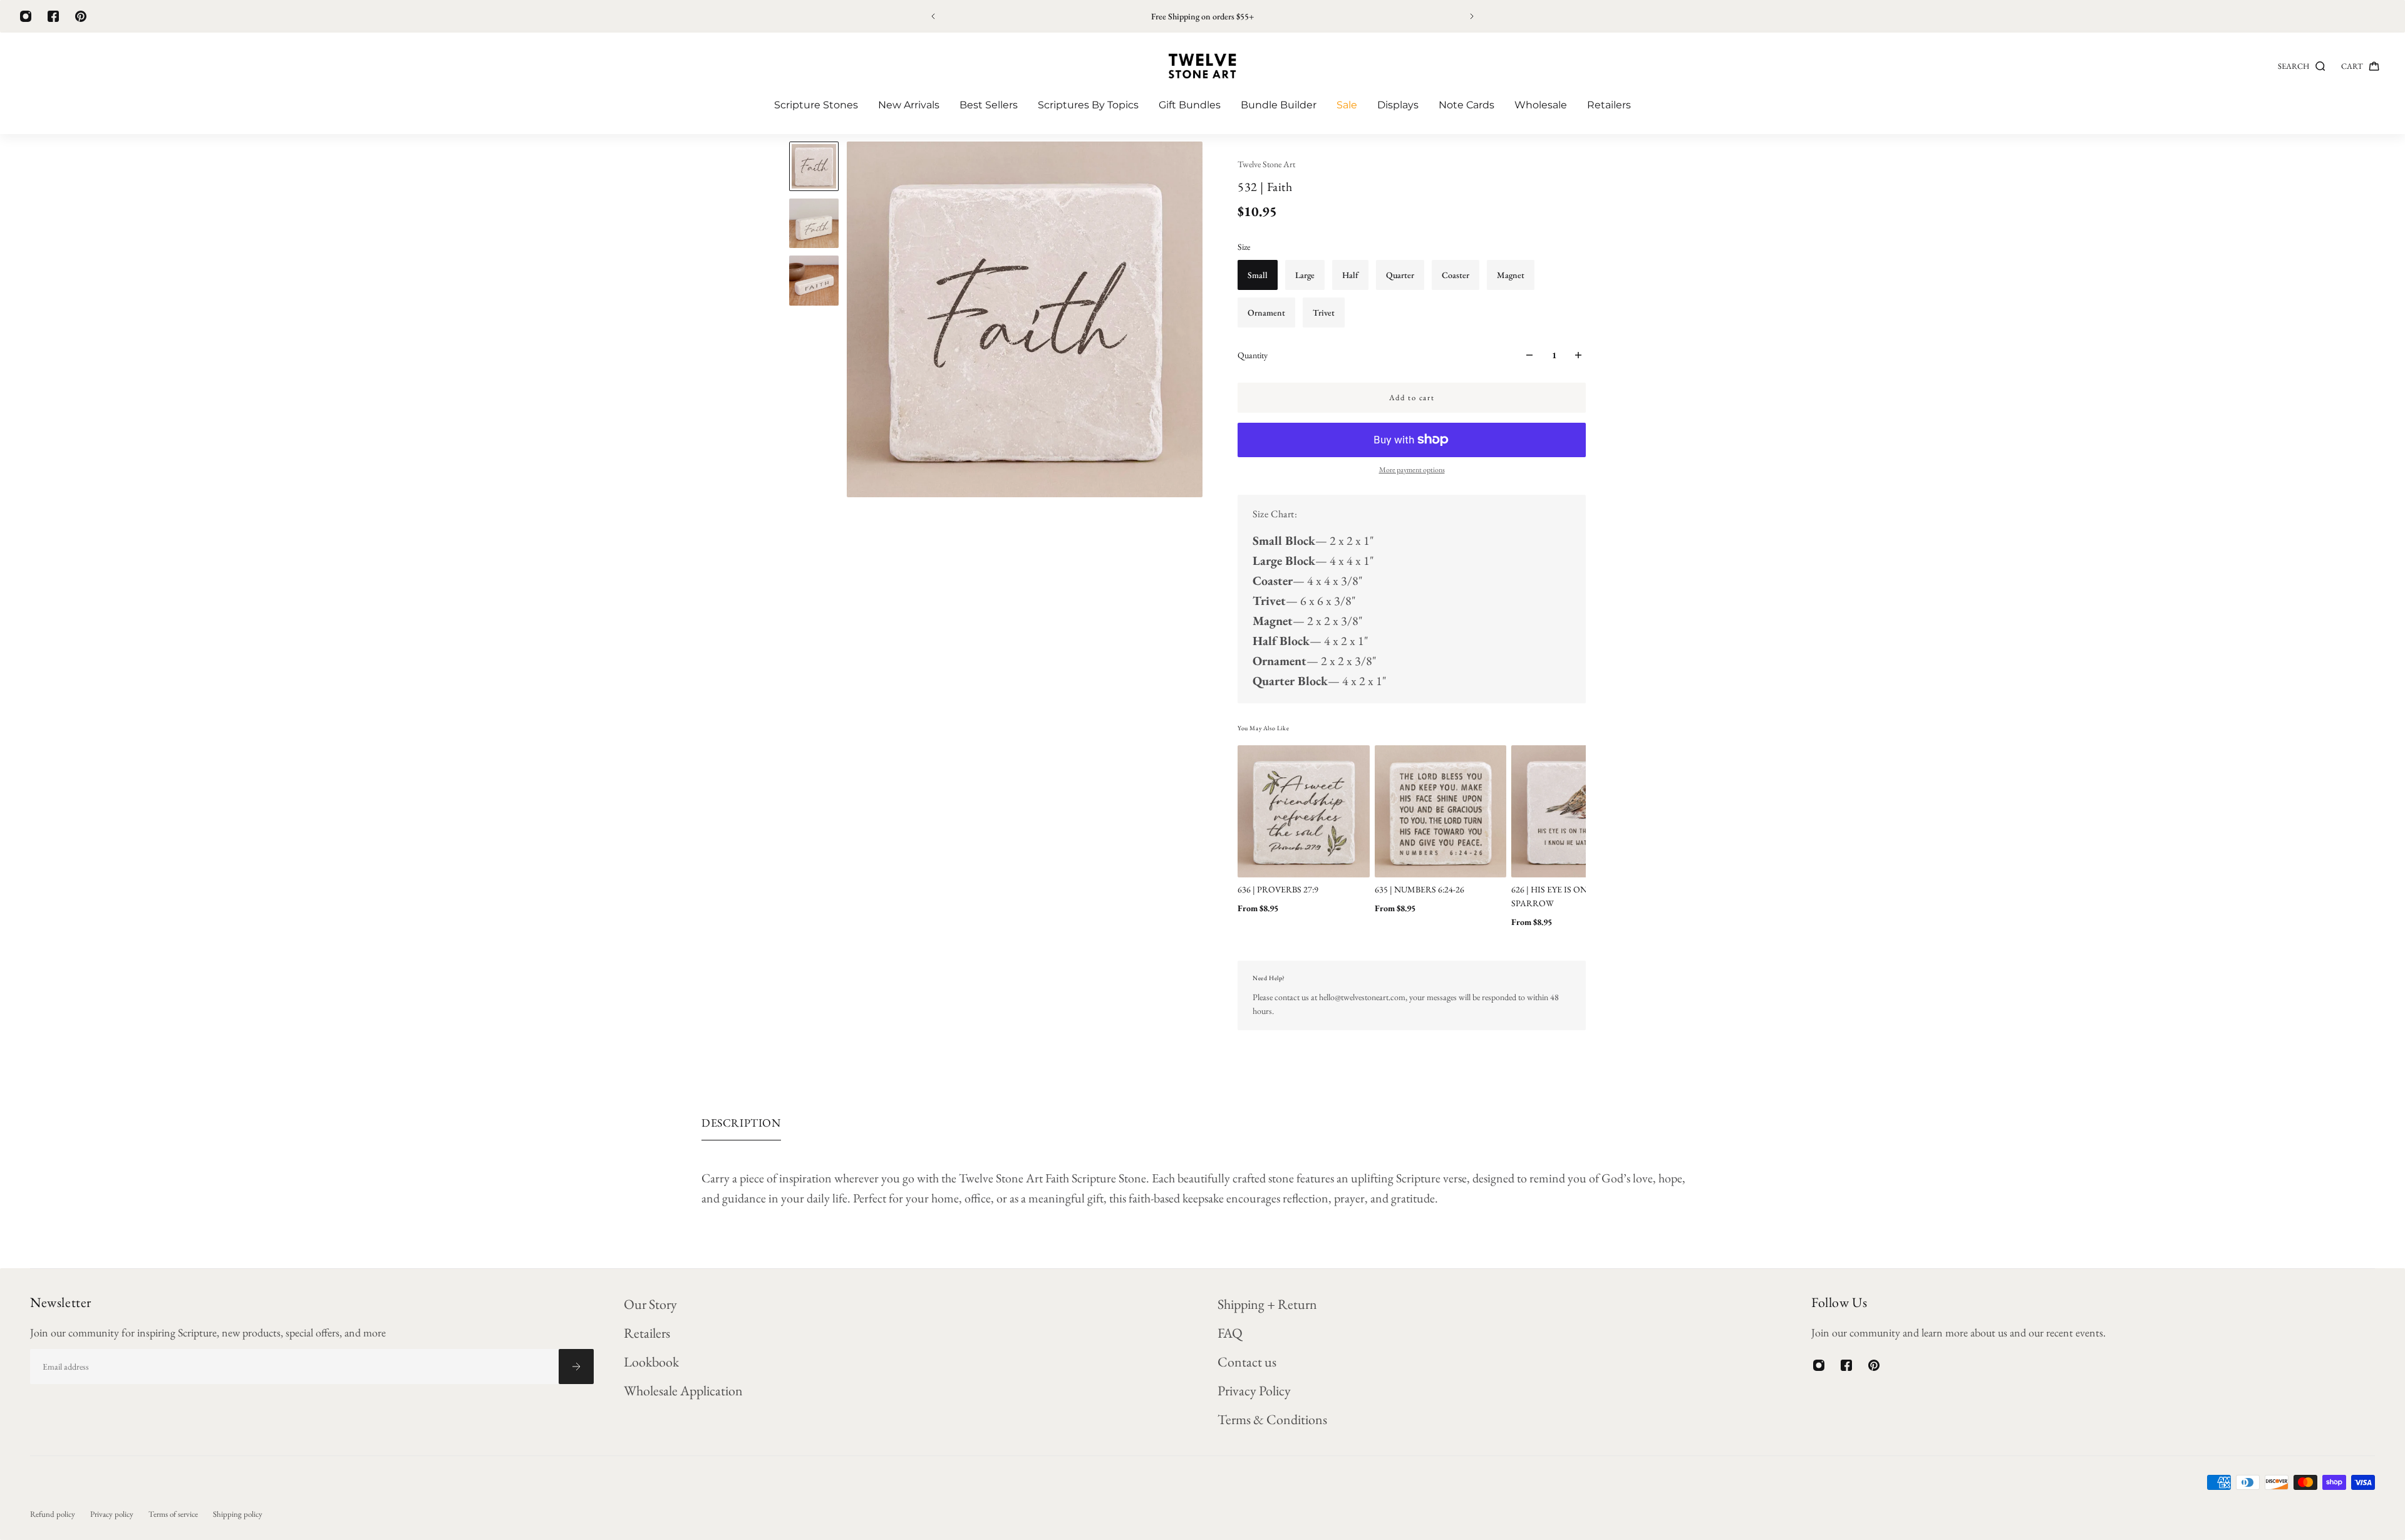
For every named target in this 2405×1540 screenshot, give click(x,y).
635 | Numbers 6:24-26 (1420, 889)
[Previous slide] (933, 16)
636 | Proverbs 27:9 (1278, 889)
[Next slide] (1472, 16)
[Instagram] (26, 16)
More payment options (1412, 470)
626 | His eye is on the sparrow (1559, 896)
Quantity (1253, 355)
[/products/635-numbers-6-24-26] (1441, 811)
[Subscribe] (576, 1367)
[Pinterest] (81, 16)
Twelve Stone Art (1266, 164)
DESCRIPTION (741, 1123)
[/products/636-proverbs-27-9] (1304, 811)
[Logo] (1202, 66)
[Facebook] (53, 16)
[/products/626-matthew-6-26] (1577, 811)
